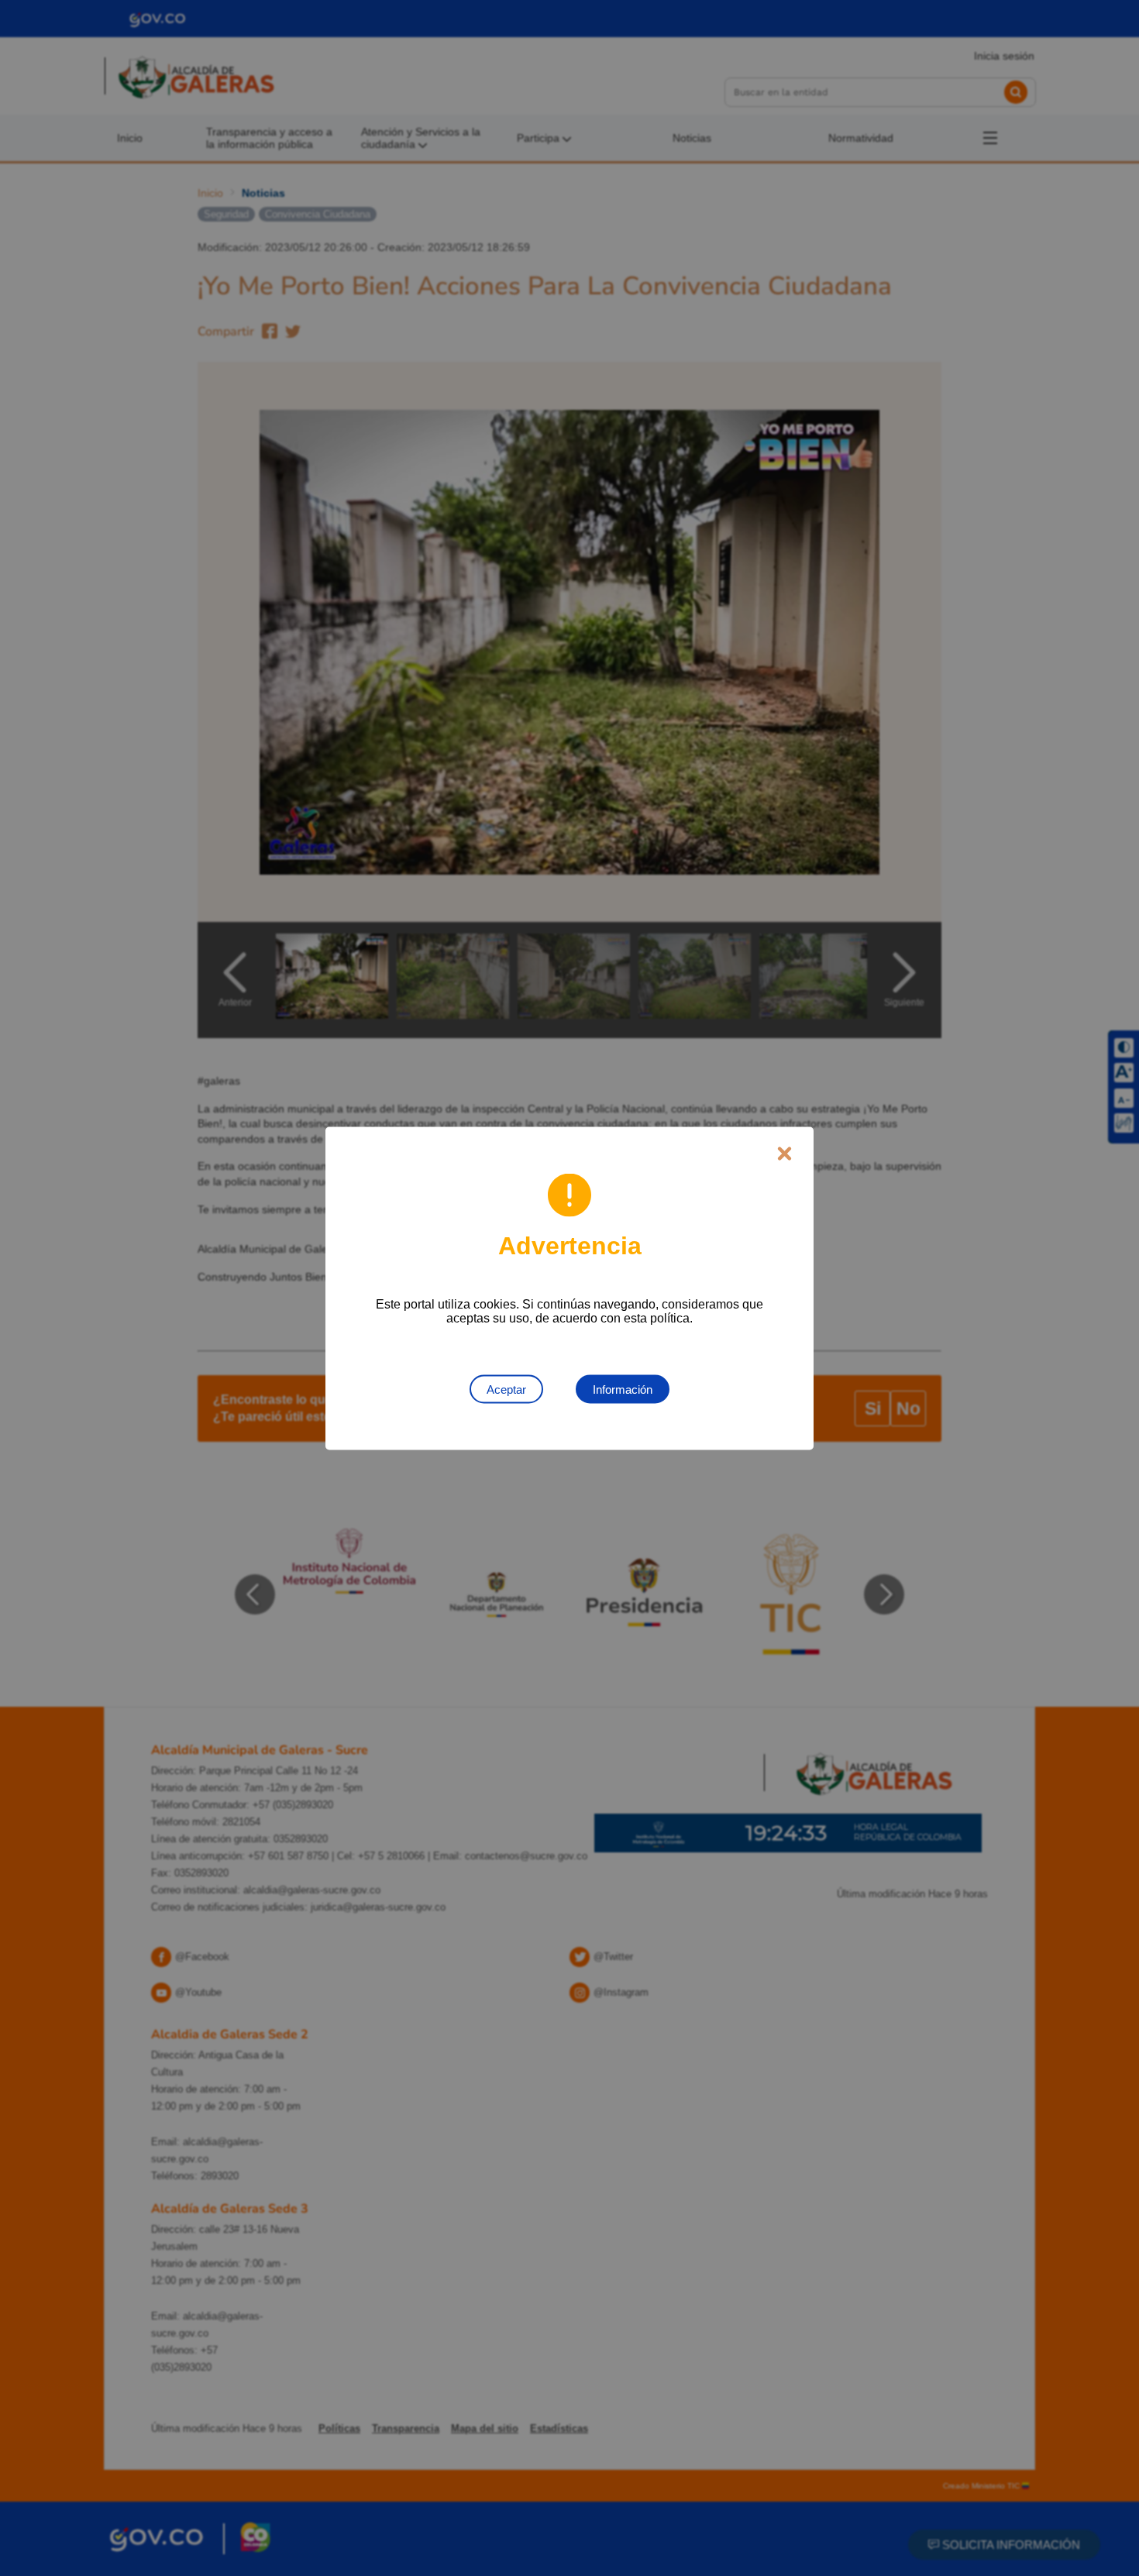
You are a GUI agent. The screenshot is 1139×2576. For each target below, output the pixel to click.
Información (623, 1389)
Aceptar (506, 1389)
